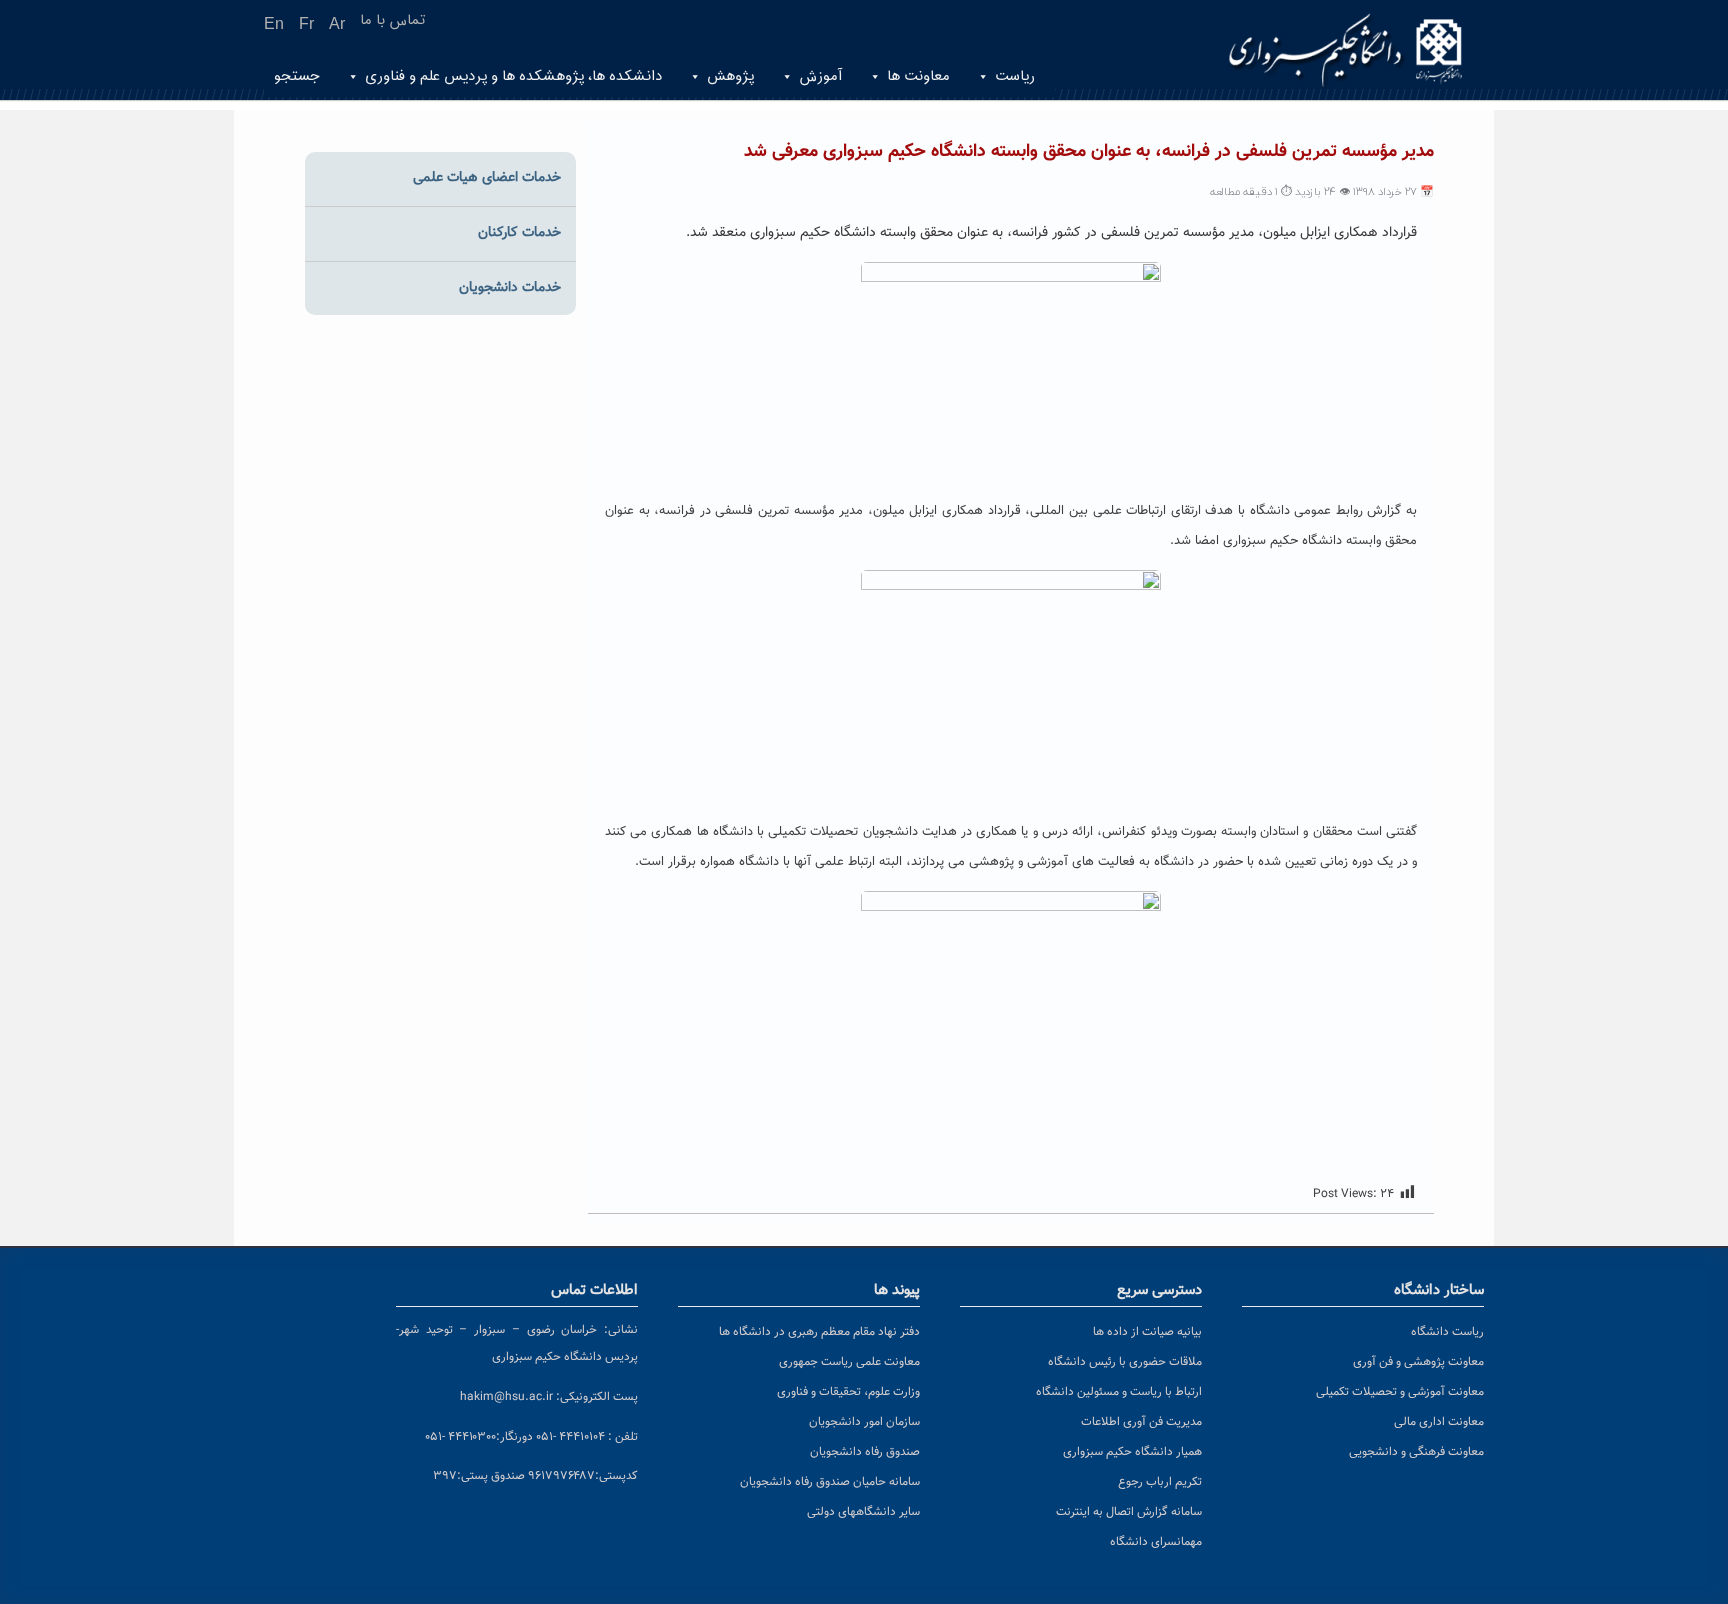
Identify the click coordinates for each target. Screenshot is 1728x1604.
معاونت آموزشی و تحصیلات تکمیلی (1400, 1392)
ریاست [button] (1015, 76)
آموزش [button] (820, 76)
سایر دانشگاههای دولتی (863, 1512)
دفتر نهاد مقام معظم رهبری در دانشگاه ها (819, 1332)
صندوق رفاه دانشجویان (865, 1452)
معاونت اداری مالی (1439, 1422)
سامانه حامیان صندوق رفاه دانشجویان (830, 1482)
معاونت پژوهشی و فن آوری (1418, 1362)
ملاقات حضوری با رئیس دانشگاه (1125, 1362)
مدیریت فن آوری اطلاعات (1141, 1422)
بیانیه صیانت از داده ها (1147, 1332)
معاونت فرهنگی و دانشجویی (1416, 1452)
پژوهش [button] (730, 76)
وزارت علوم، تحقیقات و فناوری (848, 1392)
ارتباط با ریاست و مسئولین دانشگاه (1119, 1392)
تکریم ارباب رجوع (1160, 1482)
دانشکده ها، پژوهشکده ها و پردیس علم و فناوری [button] (513, 76)
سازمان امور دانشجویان (864, 1422)
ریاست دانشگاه (1447, 1332)
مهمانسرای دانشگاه (1156, 1542)
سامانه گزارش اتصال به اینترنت (1129, 1512)
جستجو (297, 76)
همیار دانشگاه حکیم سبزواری (1132, 1452)
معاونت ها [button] (918, 76)
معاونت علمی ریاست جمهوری (849, 1362)
